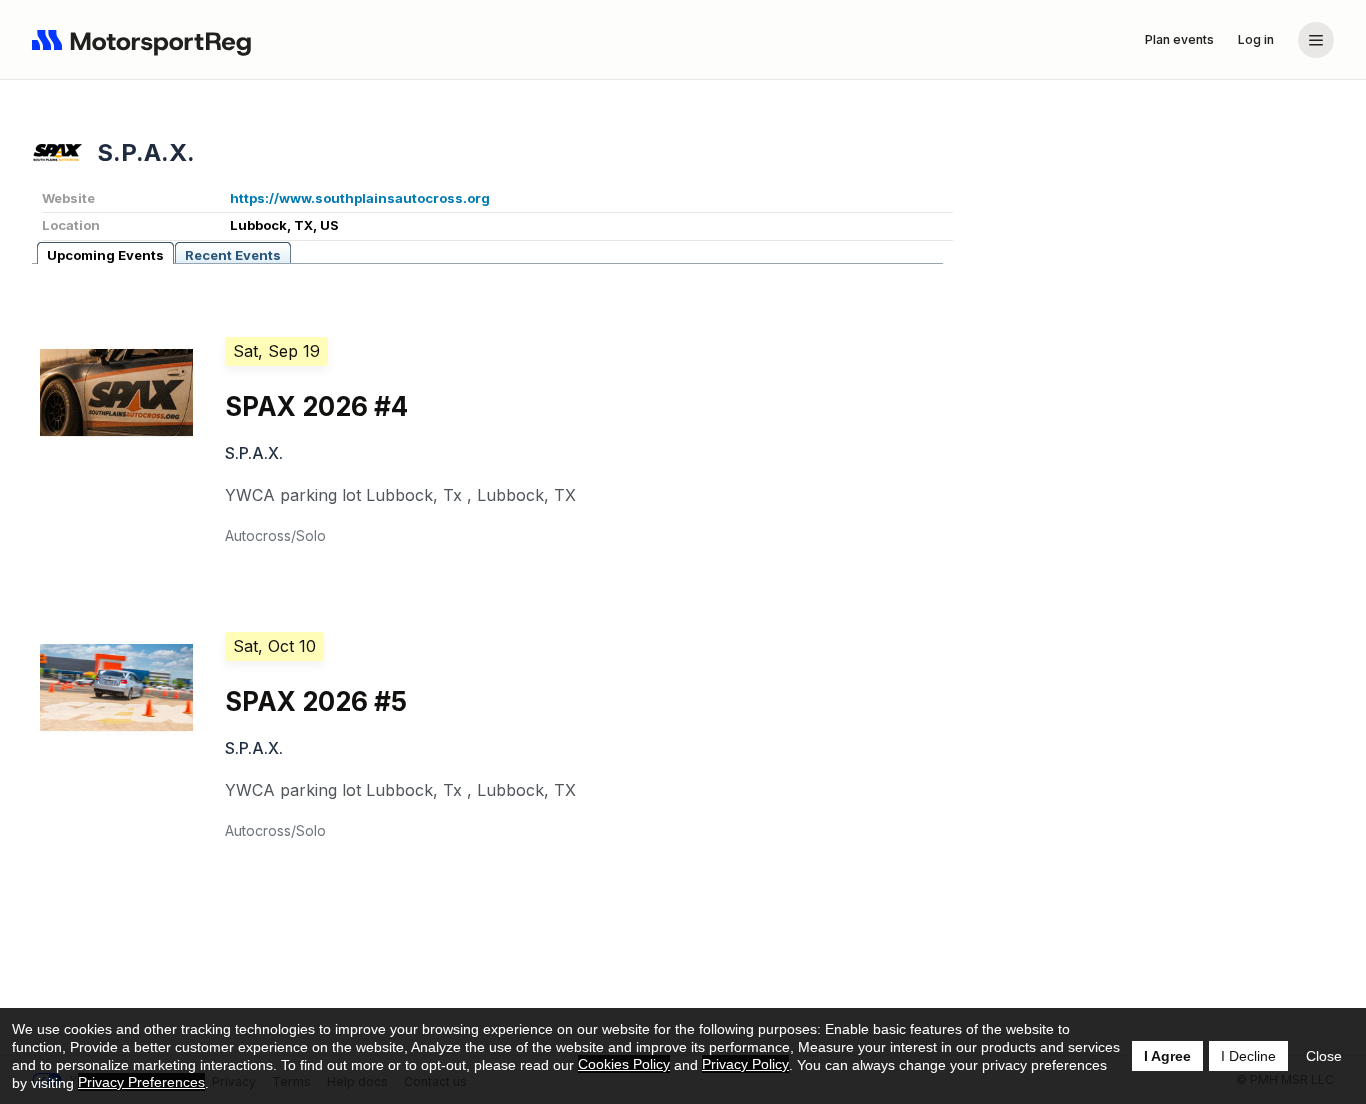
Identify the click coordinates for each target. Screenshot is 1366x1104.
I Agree (1167, 1056)
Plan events (1179, 39)
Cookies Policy (624, 1064)
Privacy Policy (745, 1064)
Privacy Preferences (141, 1082)
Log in (1256, 39)
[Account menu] (1316, 40)
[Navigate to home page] (146, 40)
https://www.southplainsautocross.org (360, 198)
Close (1324, 1056)
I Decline (1248, 1056)
